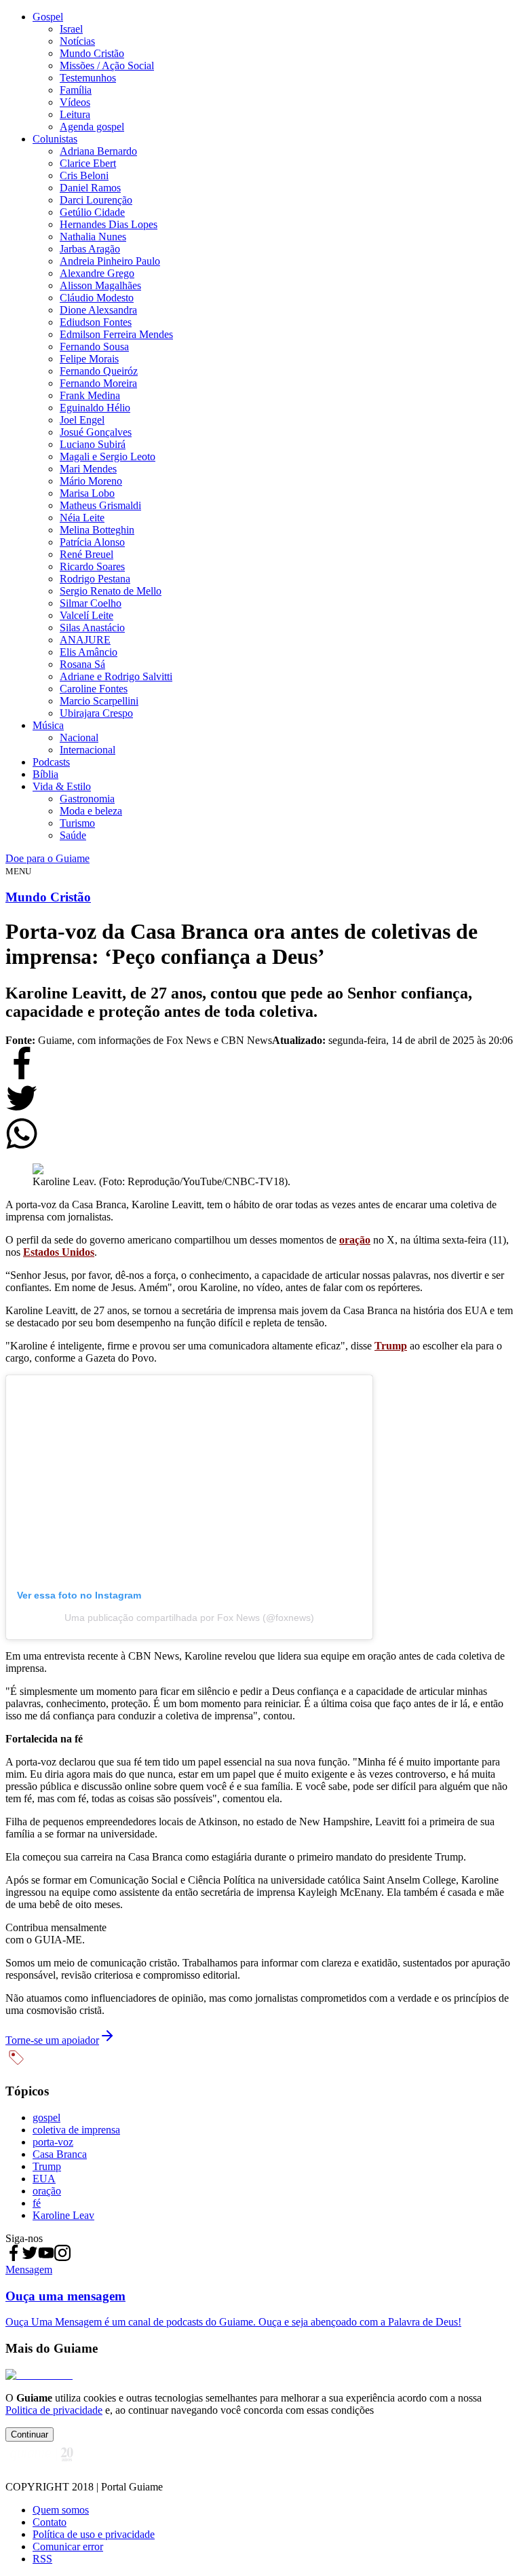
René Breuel (86, 554)
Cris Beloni (84, 175)
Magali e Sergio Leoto (108, 456)
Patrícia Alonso (92, 542)
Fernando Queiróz (99, 371)
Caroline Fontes (94, 689)
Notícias (77, 41)
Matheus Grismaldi (100, 505)
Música (48, 725)
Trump (47, 2166)
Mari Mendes (88, 469)
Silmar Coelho (91, 603)
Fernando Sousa (94, 347)
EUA (44, 2179)
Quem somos (61, 2510)
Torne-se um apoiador (52, 2040)
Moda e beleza (91, 811)
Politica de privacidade (54, 2410)
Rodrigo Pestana (95, 579)
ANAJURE (85, 640)
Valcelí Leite (86, 615)
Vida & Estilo (62, 786)
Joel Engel (82, 420)
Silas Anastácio (92, 628)
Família (76, 90)
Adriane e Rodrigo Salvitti (116, 676)
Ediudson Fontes (96, 322)
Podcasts (51, 762)
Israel (71, 29)
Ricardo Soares (92, 566)
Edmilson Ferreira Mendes (116, 334)
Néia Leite (82, 518)
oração (47, 2191)
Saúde (73, 835)
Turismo (77, 823)
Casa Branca (60, 2154)
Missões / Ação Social (107, 66)
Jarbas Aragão (90, 249)
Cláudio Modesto (97, 298)
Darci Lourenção (96, 200)
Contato (50, 2522)
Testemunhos (88, 78)
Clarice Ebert (88, 163)
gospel (46, 2117)
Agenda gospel (92, 127)
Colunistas (55, 139)
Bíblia (45, 774)
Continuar (30, 2434)
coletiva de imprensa (76, 2130)
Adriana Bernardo (98, 151)
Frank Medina (90, 395)
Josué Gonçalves (96, 432)
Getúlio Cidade (92, 212)
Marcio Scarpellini (99, 701)
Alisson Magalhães (100, 285)
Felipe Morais (89, 359)
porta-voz (53, 2142)
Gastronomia (87, 799)
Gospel (48, 17)
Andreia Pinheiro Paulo (110, 261)
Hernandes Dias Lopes (109, 224)
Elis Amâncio (89, 652)
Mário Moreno (91, 481)
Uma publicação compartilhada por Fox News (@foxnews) (189, 1618)
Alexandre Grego (97, 273)
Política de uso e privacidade (94, 2534)
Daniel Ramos (90, 188)
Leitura (75, 114)
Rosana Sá (82, 664)
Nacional (79, 738)
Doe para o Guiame (47, 858)
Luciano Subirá (93, 444)
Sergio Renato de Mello (111, 591)
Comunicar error (68, 2546)
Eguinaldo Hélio (95, 408)
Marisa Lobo (87, 493)
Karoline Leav (63, 2215)
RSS (42, 2559)
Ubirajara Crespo (96, 713)
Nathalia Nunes (93, 237)
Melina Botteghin (97, 530)
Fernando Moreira (98, 383)
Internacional (88, 750)
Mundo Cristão (92, 53)
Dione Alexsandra (98, 310)
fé (37, 2203)
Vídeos (75, 102)
